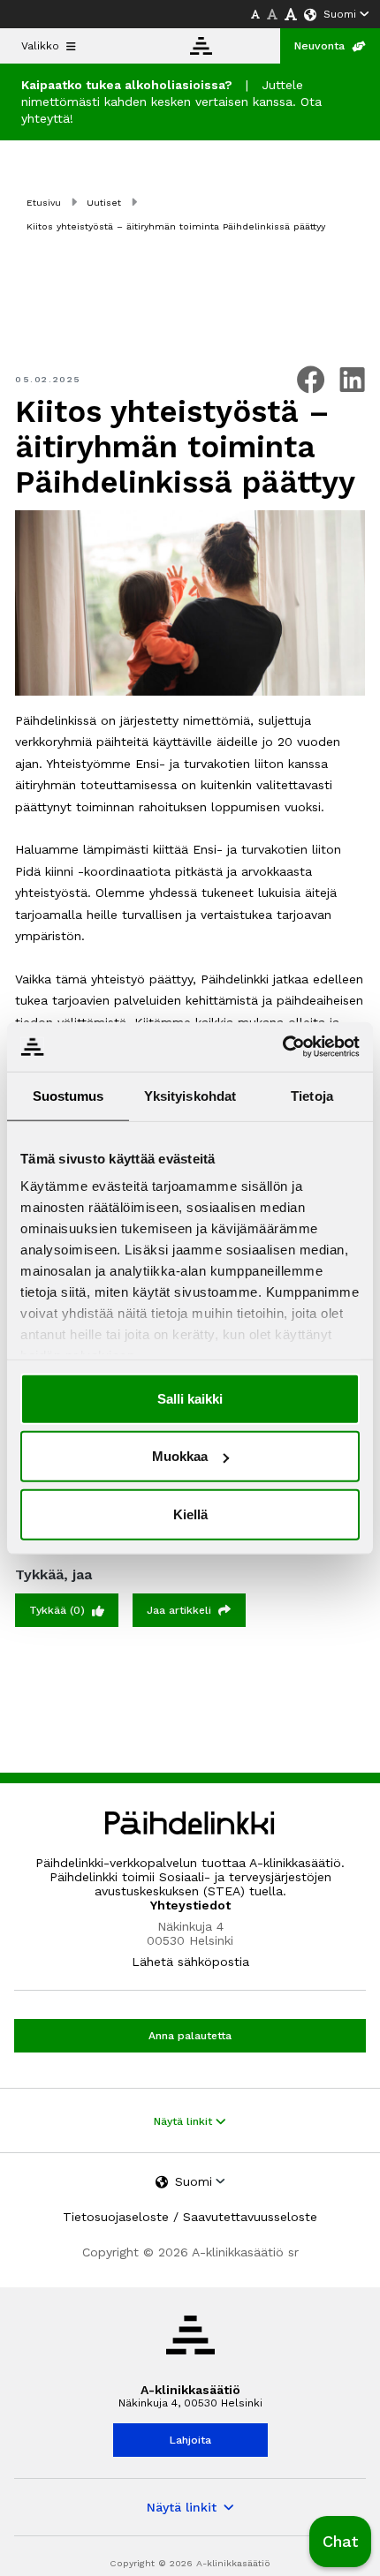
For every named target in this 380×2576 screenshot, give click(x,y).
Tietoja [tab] (312, 1095)
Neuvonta (319, 46)
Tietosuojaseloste (116, 2217)
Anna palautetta (190, 2036)
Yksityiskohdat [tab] (190, 1095)
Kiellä (190, 1514)
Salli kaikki (190, 1398)
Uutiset (104, 203)
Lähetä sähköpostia (190, 1962)
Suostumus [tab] (68, 1095)
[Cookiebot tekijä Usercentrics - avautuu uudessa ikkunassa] (282, 1047)
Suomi (340, 14)
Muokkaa (180, 1456)
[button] (340, 2542)
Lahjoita (190, 2440)
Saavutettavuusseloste (250, 2217)
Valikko (40, 46)
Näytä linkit (185, 2121)
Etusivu (44, 203)
